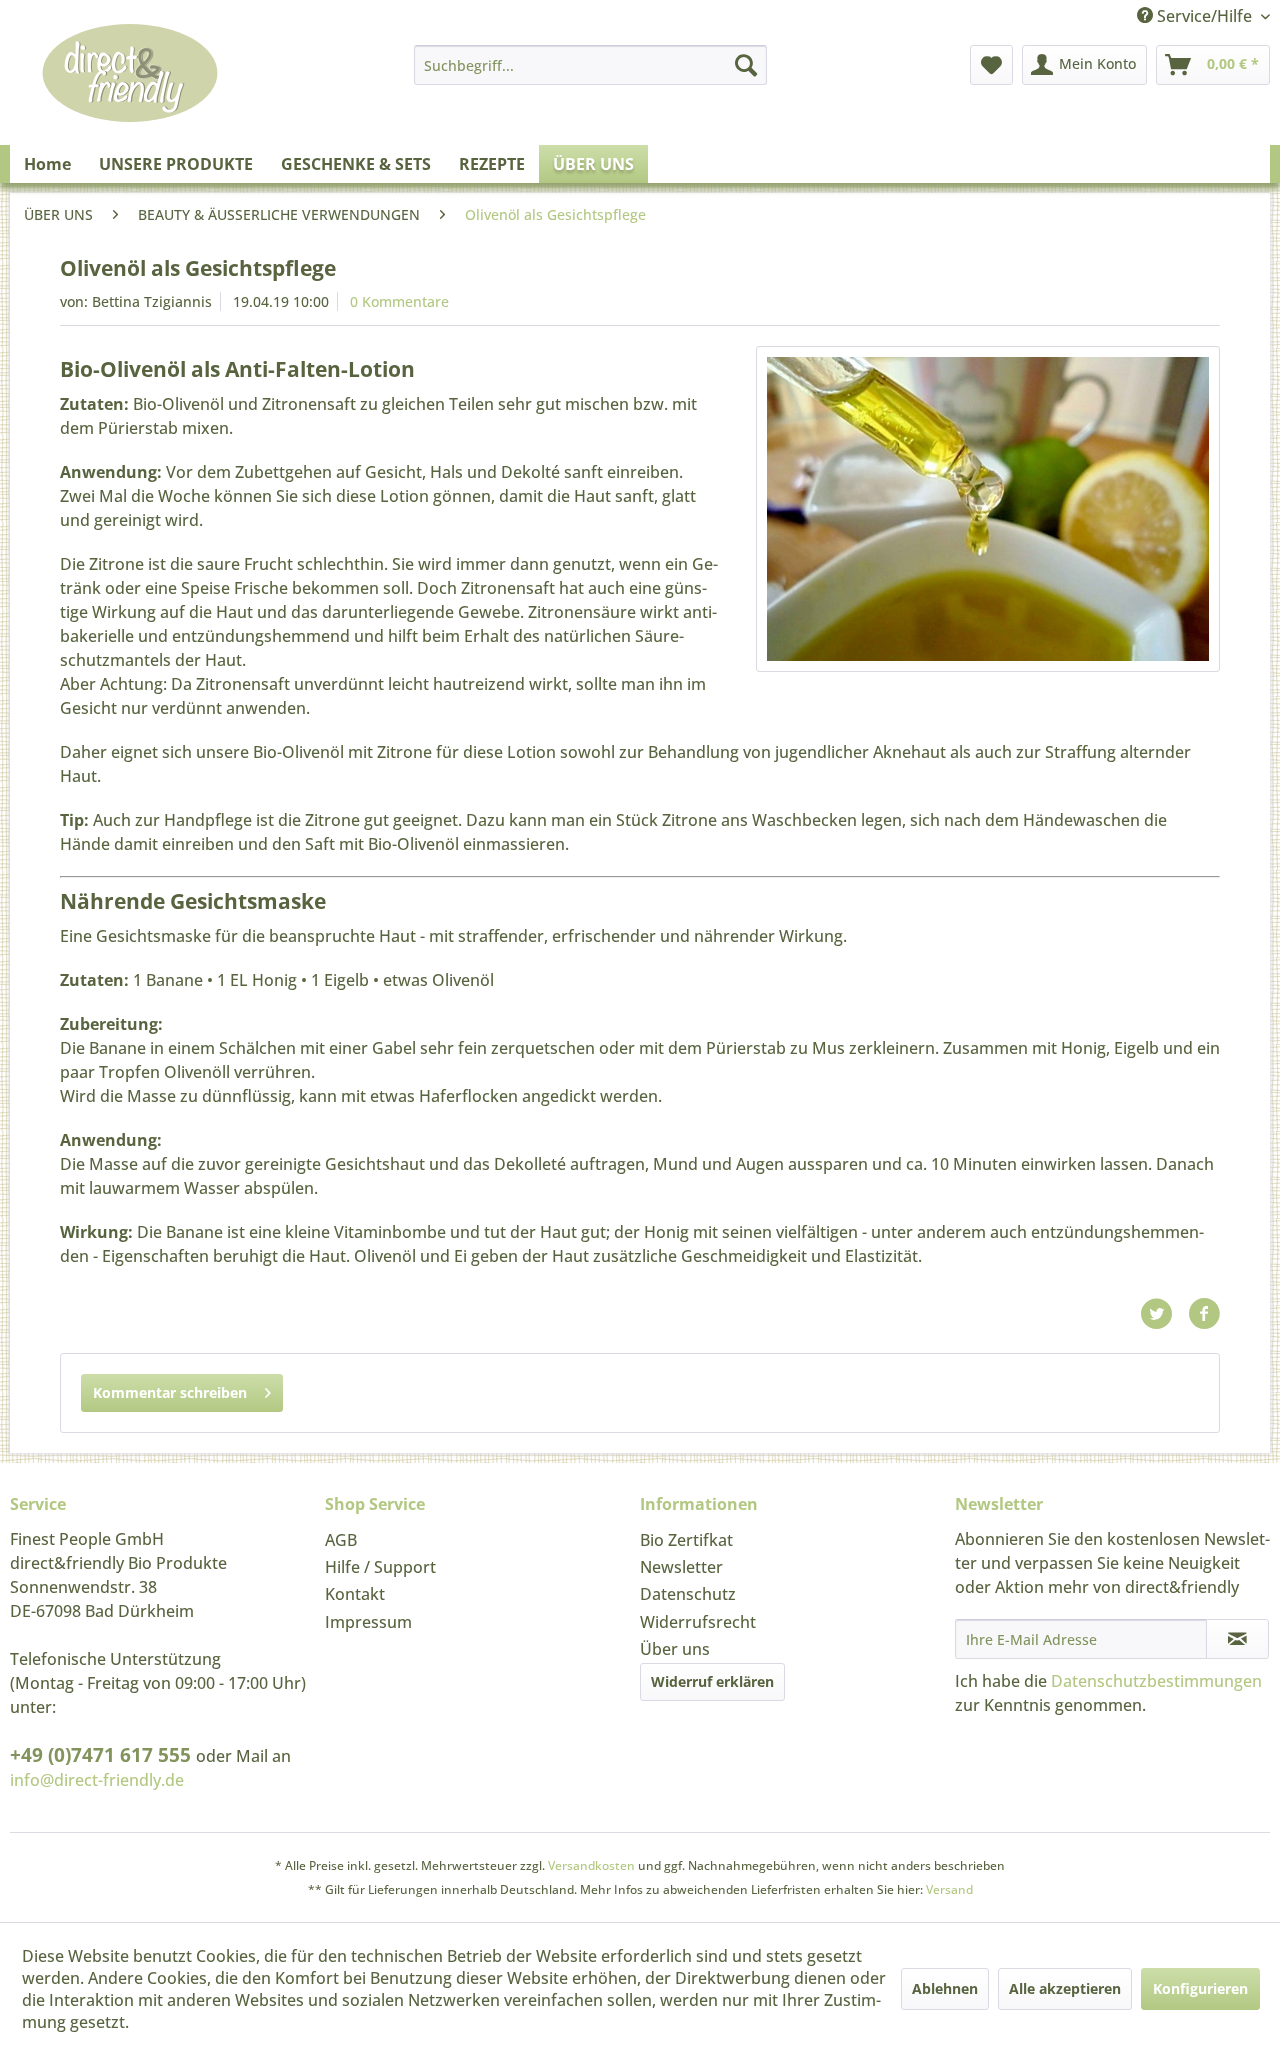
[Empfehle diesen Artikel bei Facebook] (1204, 1314)
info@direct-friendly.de (97, 1780)
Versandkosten (591, 1865)
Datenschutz (688, 1594)
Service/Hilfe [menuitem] (1204, 16)
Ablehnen (945, 1988)
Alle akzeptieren (1065, 1988)
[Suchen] (746, 65)
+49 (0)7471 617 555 (103, 1755)
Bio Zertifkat (686, 1540)
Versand (949, 1889)
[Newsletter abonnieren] (1237, 1639)
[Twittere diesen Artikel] (1164, 1314)
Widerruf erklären (712, 1681)
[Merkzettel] (991, 65)
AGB (341, 1540)
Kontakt (355, 1594)
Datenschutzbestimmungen (1156, 1681)
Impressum (368, 1622)
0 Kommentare (399, 301)
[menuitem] (590, 65)
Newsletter (681, 1567)
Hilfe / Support (380, 1567)
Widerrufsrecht (698, 1622)
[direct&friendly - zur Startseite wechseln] (130, 94)
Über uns (675, 1649)
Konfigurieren (1200, 1988)
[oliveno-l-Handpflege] (988, 509)
